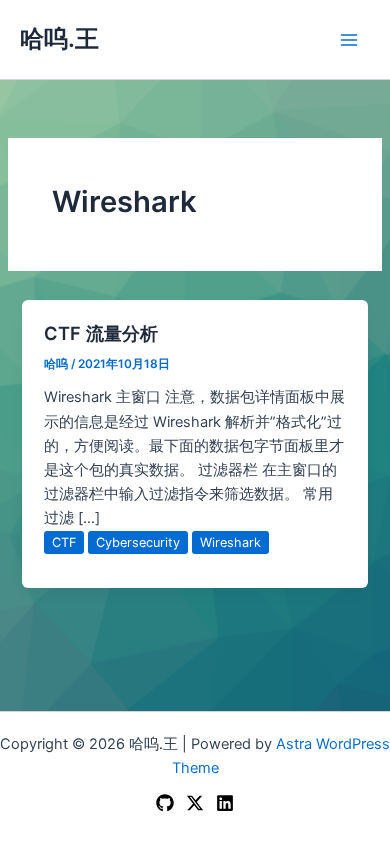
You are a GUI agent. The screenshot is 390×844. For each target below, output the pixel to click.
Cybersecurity (138, 542)
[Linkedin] (225, 803)
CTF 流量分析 (101, 333)
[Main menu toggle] (349, 40)
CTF (64, 542)
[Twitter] (195, 803)
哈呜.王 (59, 38)
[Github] (165, 803)
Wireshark (230, 542)
